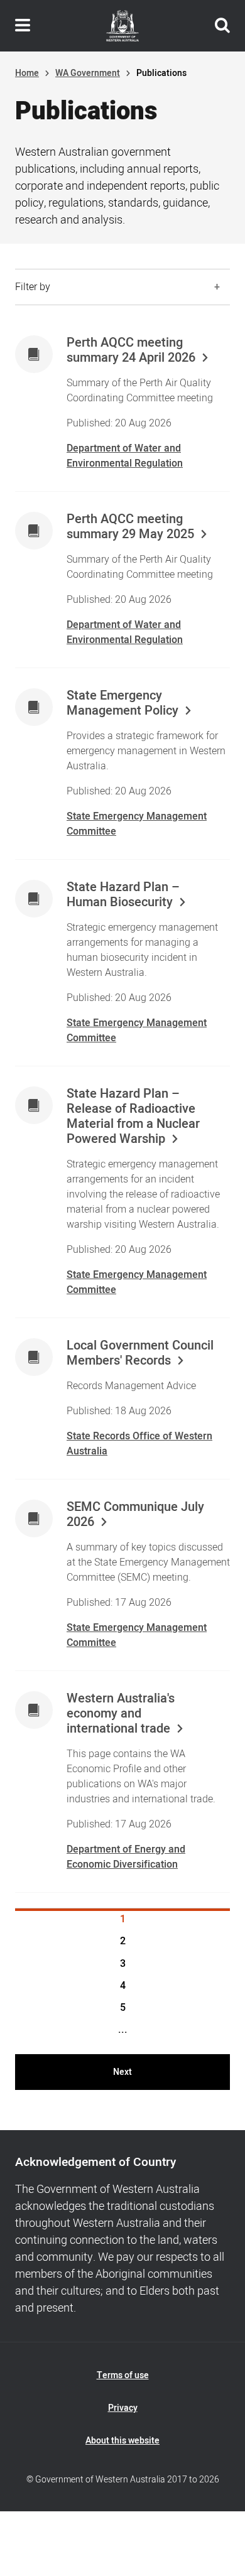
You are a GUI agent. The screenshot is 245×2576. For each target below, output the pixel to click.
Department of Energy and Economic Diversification (126, 1857)
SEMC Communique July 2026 (135, 1515)
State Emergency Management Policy (122, 703)
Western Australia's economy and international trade (121, 1714)
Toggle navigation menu (23, 26)
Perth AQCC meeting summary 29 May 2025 (130, 527)
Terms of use (123, 2375)
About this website (122, 2441)
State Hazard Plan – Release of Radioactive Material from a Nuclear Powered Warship (133, 1117)
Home (27, 73)
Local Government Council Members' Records (140, 1353)
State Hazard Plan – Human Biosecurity (123, 895)
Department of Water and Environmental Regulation (125, 456)
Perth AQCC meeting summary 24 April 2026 (131, 350)
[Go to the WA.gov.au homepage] (122, 26)
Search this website (222, 26)
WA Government (88, 73)
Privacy (123, 2408)
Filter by (33, 287)
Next (122, 2072)
